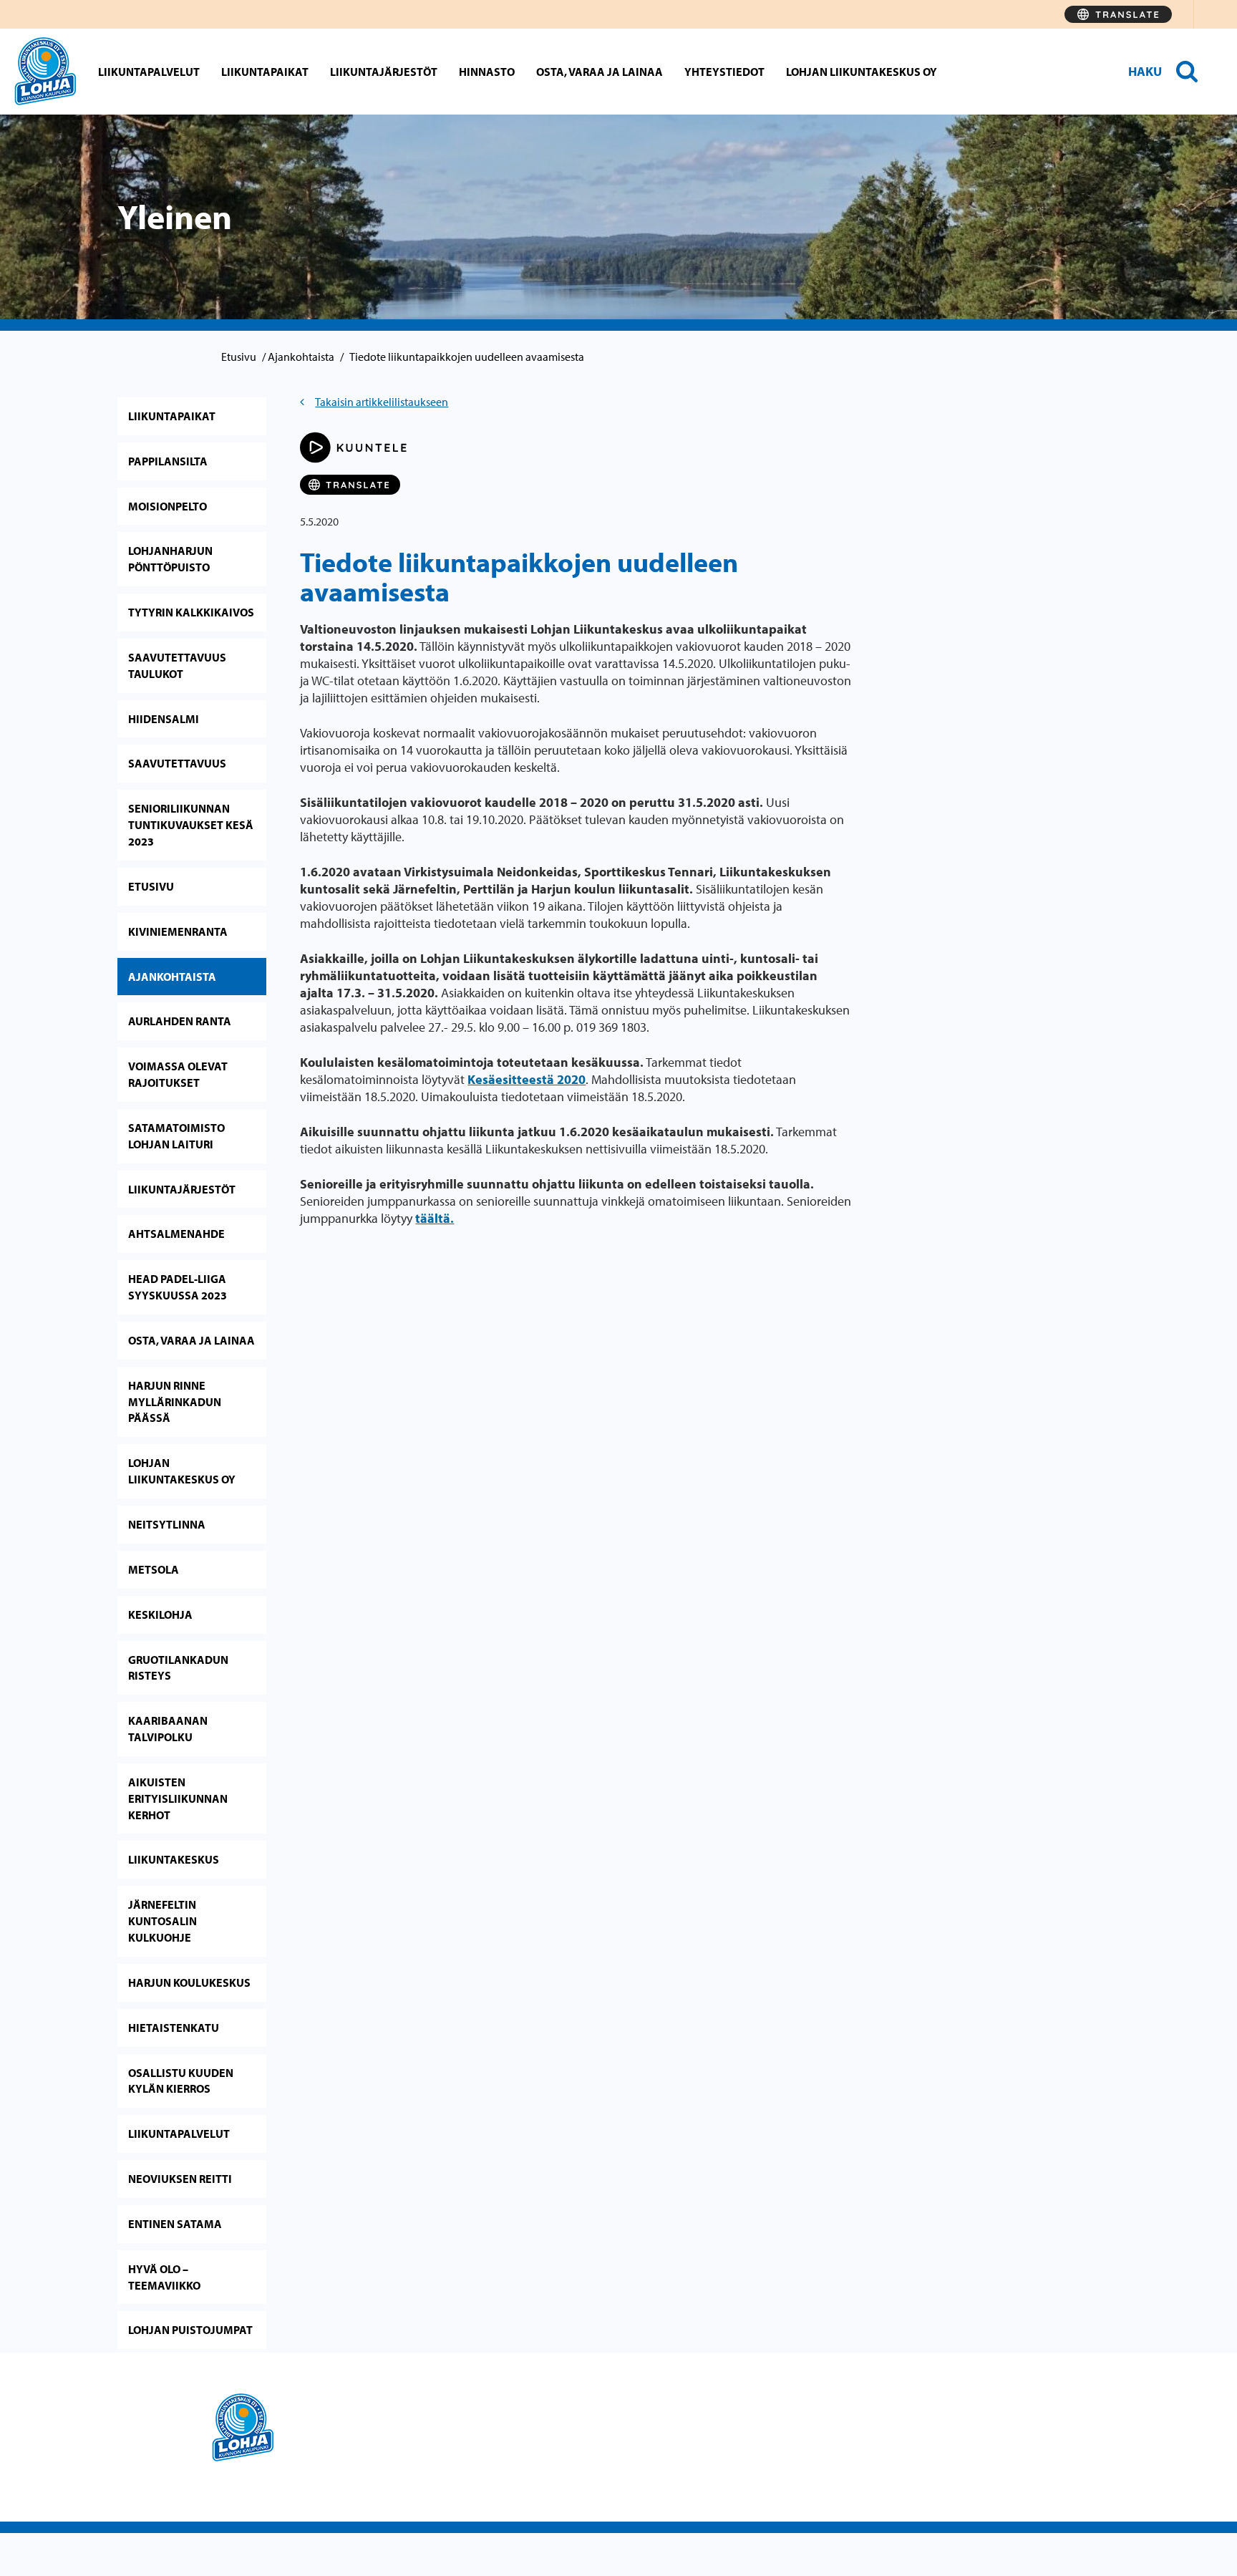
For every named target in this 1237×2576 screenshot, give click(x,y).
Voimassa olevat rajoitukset (178, 1074)
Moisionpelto (168, 506)
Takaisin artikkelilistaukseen (382, 402)
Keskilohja (160, 1614)
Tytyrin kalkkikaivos (191, 612)
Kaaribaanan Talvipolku (168, 1729)
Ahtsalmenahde (176, 1234)
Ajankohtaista (301, 357)
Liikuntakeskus (174, 1859)
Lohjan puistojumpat (190, 2330)
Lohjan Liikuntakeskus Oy (862, 72)
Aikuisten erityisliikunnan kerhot (178, 1798)
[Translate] (1118, 14)
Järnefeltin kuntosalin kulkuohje (162, 1921)
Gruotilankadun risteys (178, 1668)
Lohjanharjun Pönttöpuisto (170, 559)
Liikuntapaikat (265, 72)
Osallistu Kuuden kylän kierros (181, 2081)
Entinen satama (175, 2224)
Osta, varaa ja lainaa (600, 72)
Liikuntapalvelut (149, 72)
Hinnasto (487, 72)
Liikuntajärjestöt (384, 72)
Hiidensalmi (164, 719)
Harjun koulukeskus (189, 1982)
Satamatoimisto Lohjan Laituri (176, 1136)
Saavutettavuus (177, 763)
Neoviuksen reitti (180, 2179)
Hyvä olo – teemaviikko (164, 2277)
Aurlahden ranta (180, 1021)
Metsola (154, 1569)
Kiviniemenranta (178, 931)
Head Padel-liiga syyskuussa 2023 (178, 1287)
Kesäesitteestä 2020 (527, 1079)
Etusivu (239, 357)
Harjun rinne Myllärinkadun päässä (175, 1402)
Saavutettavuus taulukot (177, 665)
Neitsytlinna (167, 1524)
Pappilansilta (168, 461)
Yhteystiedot (724, 72)
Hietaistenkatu (174, 2028)
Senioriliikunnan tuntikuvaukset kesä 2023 (191, 825)
